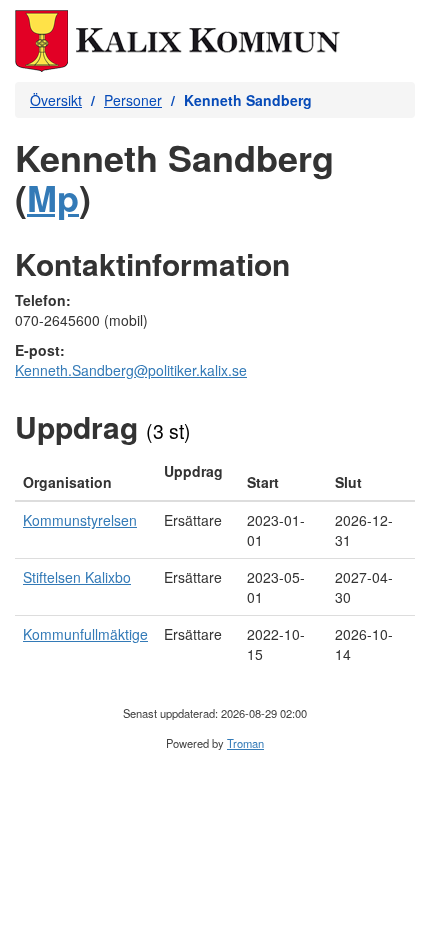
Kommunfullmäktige (85, 634)
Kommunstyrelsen (80, 520)
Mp (53, 197)
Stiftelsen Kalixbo (77, 577)
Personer (133, 100)
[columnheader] (85, 477)
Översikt (56, 100)
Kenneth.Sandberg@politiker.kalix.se (131, 370)
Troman (245, 743)
